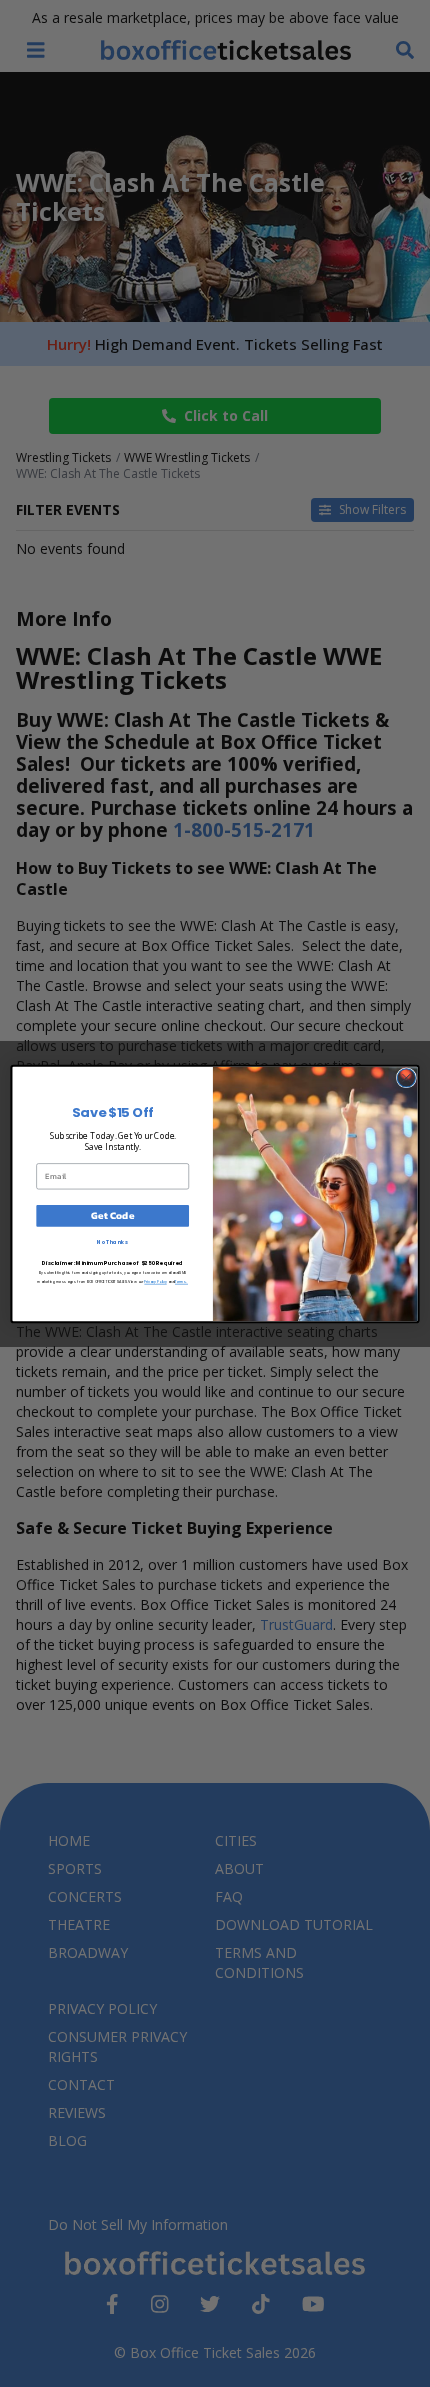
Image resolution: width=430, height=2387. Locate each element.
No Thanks (112, 1241)
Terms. (181, 1281)
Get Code (112, 1215)
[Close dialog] (406, 1077)
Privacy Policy (155, 1281)
